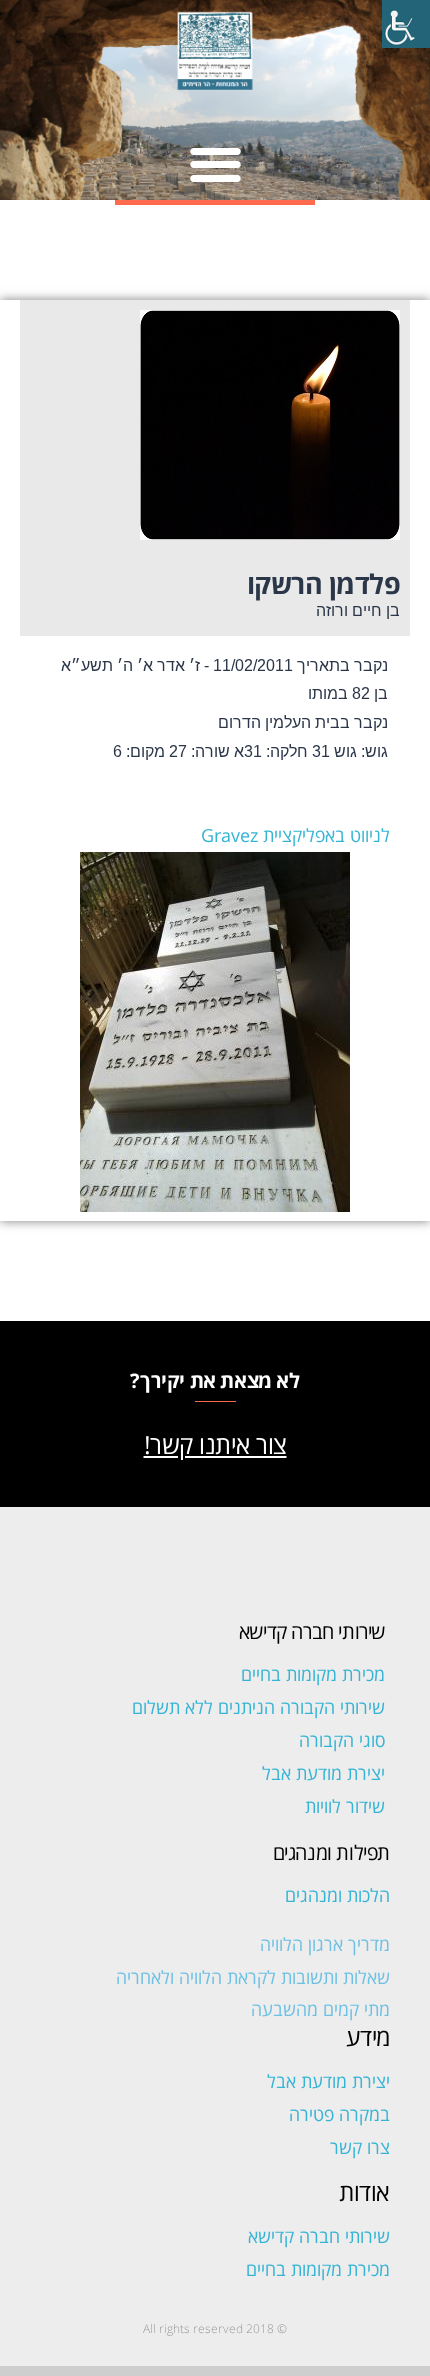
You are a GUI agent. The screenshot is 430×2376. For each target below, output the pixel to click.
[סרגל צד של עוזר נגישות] (406, 24)
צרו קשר (360, 2147)
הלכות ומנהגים (337, 1895)
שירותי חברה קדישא (319, 2236)
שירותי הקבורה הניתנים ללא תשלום (258, 1707)
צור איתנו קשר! (215, 1444)
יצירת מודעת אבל (323, 1773)
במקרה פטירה (339, 2114)
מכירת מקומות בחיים (313, 1674)
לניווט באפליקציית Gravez (295, 835)
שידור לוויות (345, 1806)
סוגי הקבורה (342, 1740)
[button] (215, 163)
